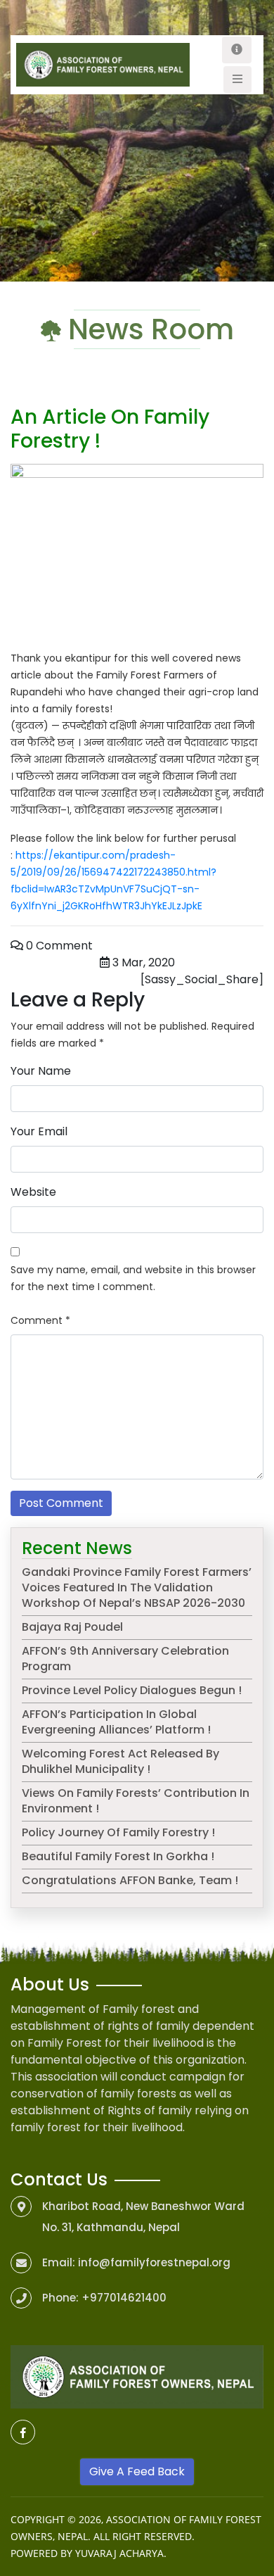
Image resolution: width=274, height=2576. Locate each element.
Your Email (39, 1131)
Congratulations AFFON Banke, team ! (130, 1880)
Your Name (41, 1071)
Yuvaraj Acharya (119, 2553)
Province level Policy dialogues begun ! (132, 1690)
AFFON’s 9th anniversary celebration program (125, 1659)
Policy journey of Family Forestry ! (118, 1832)
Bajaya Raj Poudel (72, 1627)
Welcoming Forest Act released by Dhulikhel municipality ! (120, 1761)
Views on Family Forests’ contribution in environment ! (136, 1801)
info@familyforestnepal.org (154, 2262)
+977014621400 (124, 2298)
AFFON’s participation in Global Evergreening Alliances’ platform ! (116, 1722)
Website (33, 1192)
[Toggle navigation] (237, 50)
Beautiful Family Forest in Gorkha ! (118, 1856)
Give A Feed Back (137, 2471)
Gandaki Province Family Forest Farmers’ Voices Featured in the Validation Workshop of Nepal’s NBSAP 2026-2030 (137, 1587)
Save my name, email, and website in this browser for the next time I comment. (133, 1278)
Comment (40, 1320)
